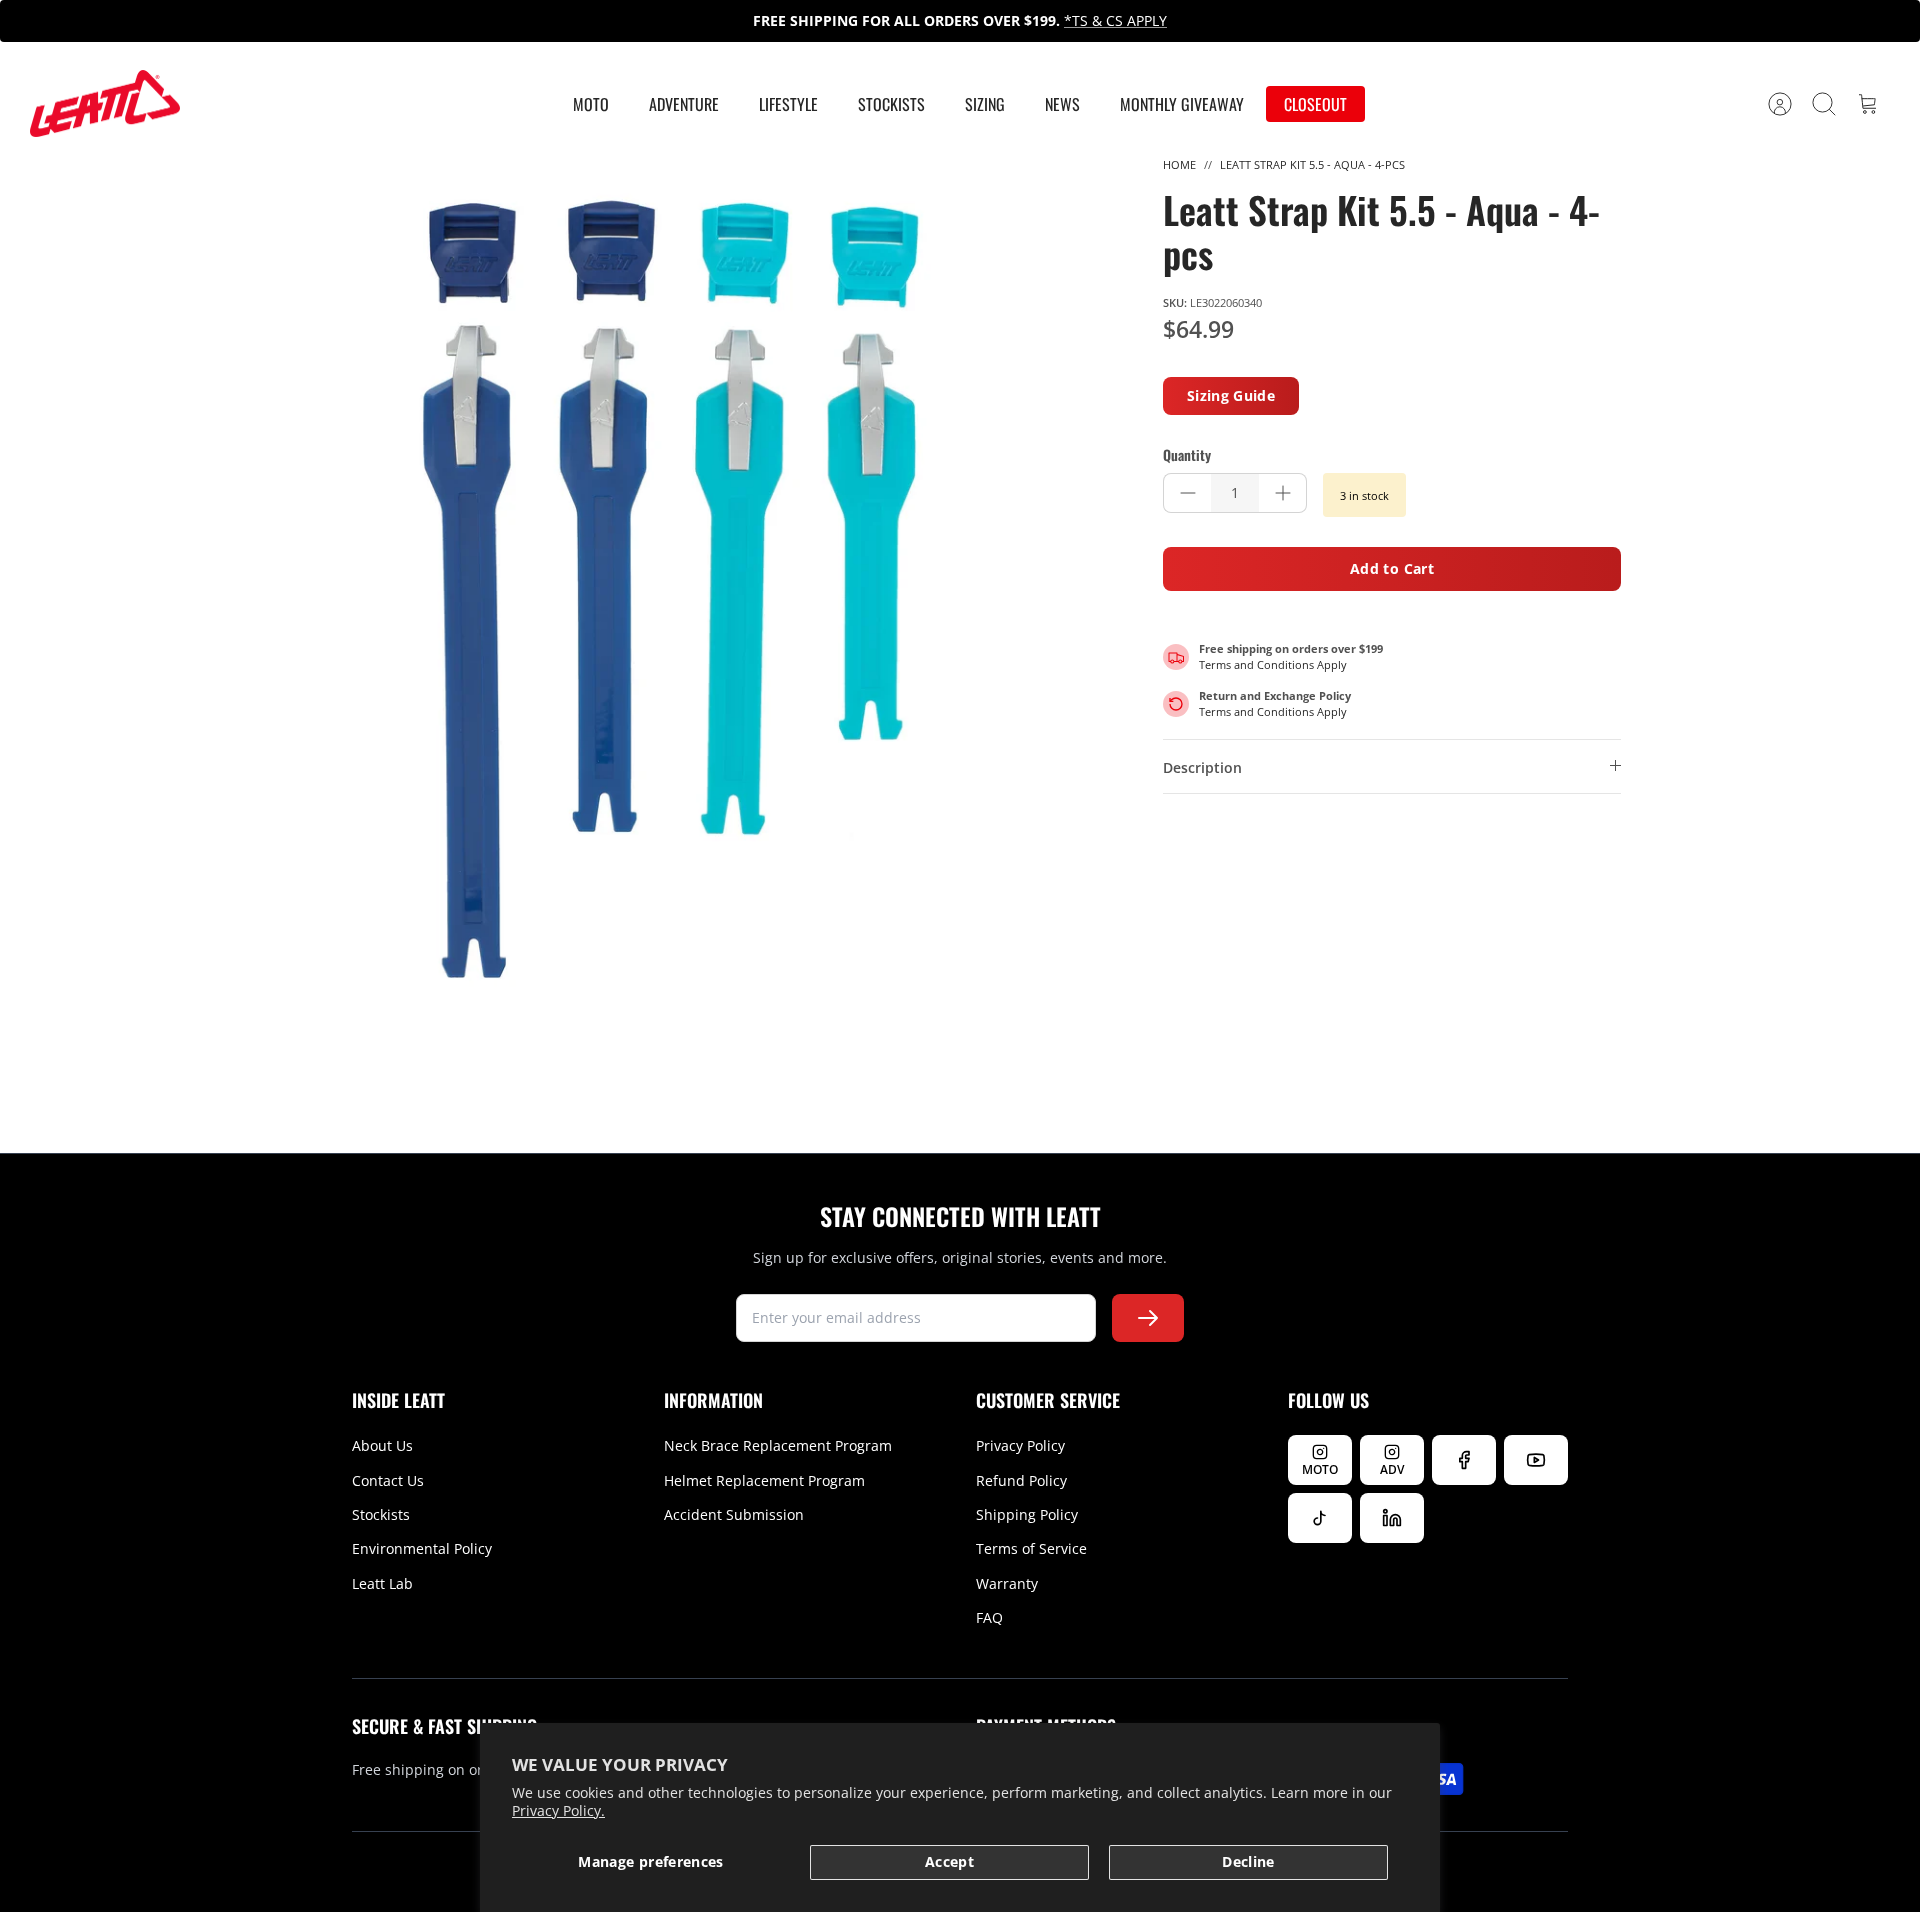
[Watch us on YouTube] (1536, 1460)
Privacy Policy (1020, 1445)
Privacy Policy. (558, 1810)
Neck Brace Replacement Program (778, 1445)
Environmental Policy (422, 1548)
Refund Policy (1021, 1480)
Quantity (1187, 455)
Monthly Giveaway (1182, 104)
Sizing (985, 104)
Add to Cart (1392, 568)
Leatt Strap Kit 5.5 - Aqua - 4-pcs (1312, 164)
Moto (591, 104)
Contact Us (388, 1480)
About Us (382, 1445)
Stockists (891, 104)
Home (1179, 164)
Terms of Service (1031, 1548)
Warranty (1007, 1583)
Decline (1248, 1861)
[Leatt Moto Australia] (105, 104)
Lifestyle (788, 104)
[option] (671, 589)
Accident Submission (734, 1514)
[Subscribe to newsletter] (1148, 1318)
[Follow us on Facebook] (1464, 1460)
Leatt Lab (382, 1583)
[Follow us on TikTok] (1320, 1518)
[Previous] (599, 21)
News (1062, 104)
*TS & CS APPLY (1115, 20)
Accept (949, 1861)
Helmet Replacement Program (764, 1480)
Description (1202, 767)
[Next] (1321, 21)
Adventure (684, 104)
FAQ (989, 1617)
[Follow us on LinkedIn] (1392, 1518)
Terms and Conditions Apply (1273, 664)
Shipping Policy (1027, 1514)
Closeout (1315, 104)
